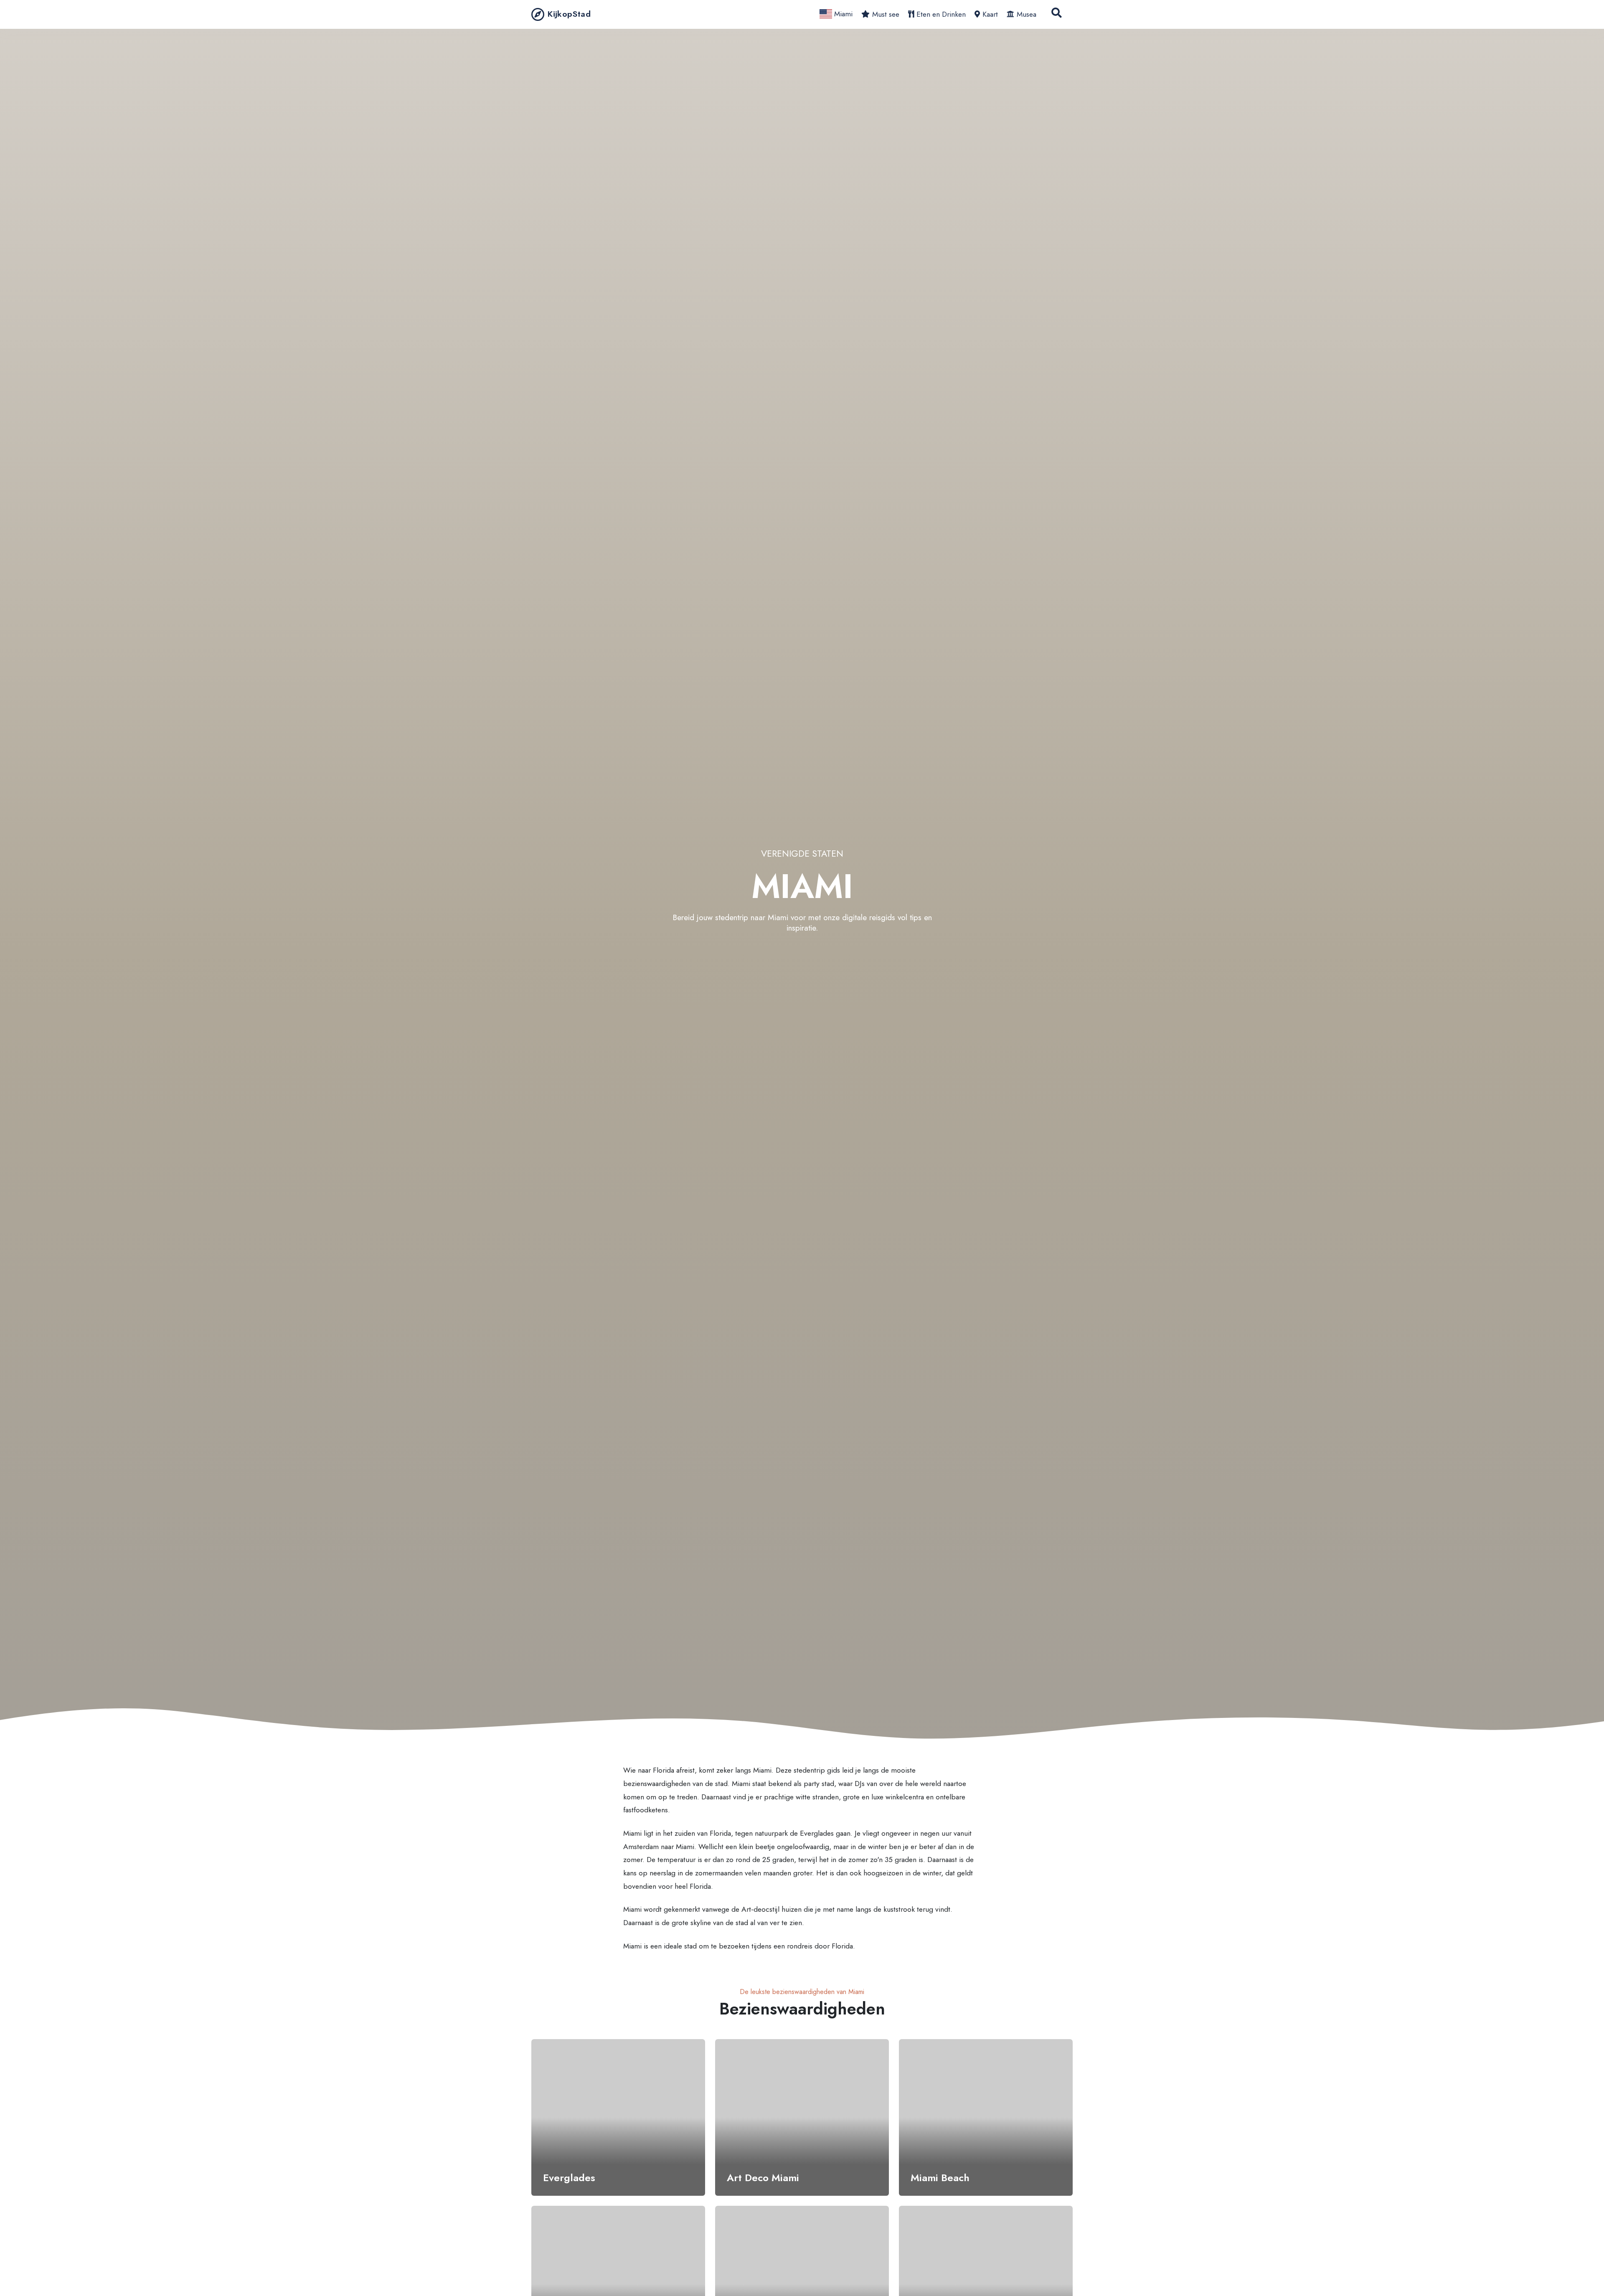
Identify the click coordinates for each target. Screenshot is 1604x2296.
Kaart (990, 14)
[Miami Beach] (986, 2117)
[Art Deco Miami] (802, 2117)
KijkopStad (569, 14)
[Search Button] (1057, 14)
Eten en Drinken (941, 14)
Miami (842, 14)
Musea (1027, 14)
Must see (886, 14)
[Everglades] (618, 2117)
